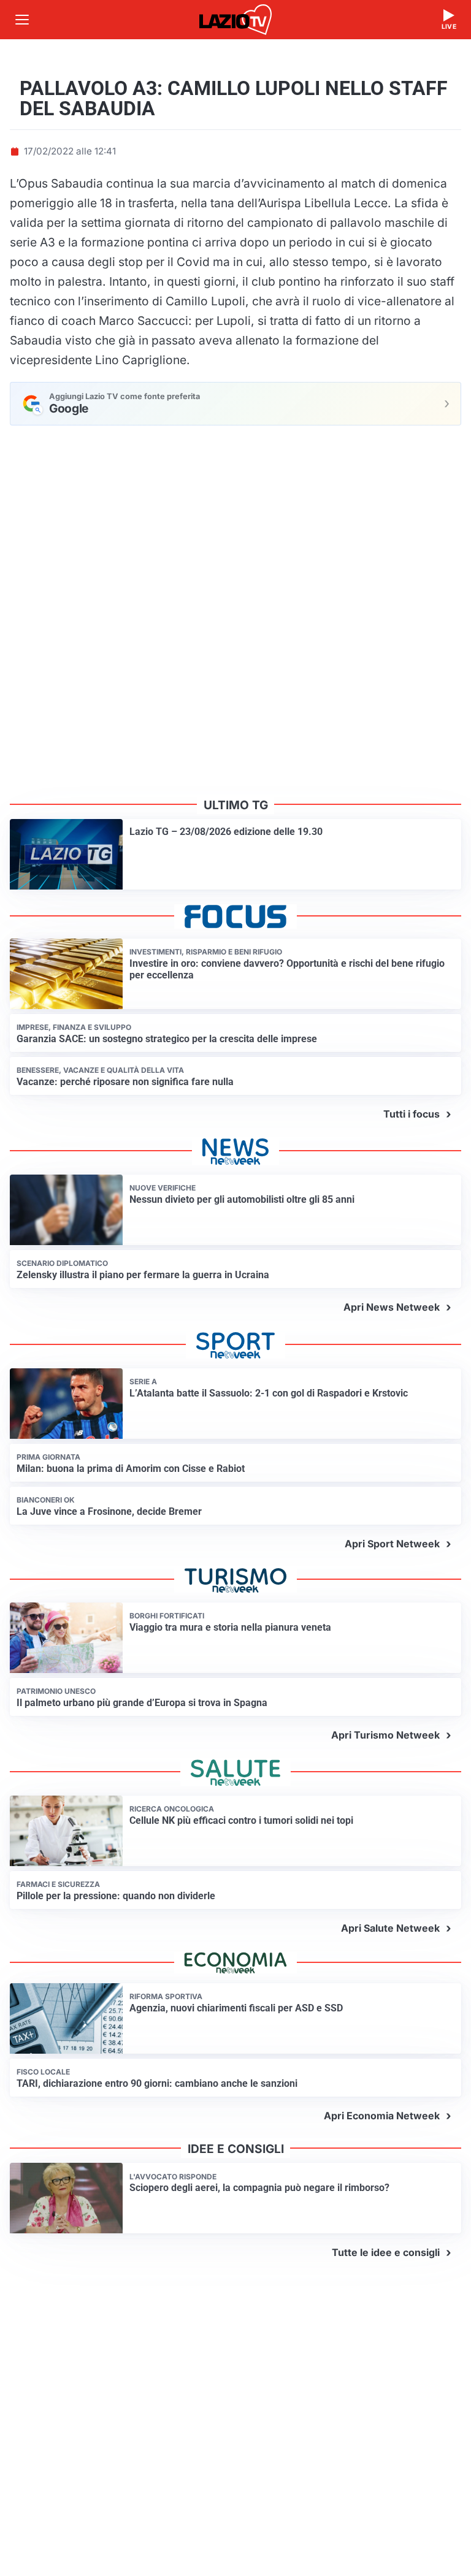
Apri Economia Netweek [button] (382, 2116)
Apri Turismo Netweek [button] (385, 1735)
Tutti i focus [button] (412, 1114)
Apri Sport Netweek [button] (392, 1544)
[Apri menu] (22, 20)
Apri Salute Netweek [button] (390, 1928)
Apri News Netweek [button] (392, 1307)
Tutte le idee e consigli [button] (386, 2252)
